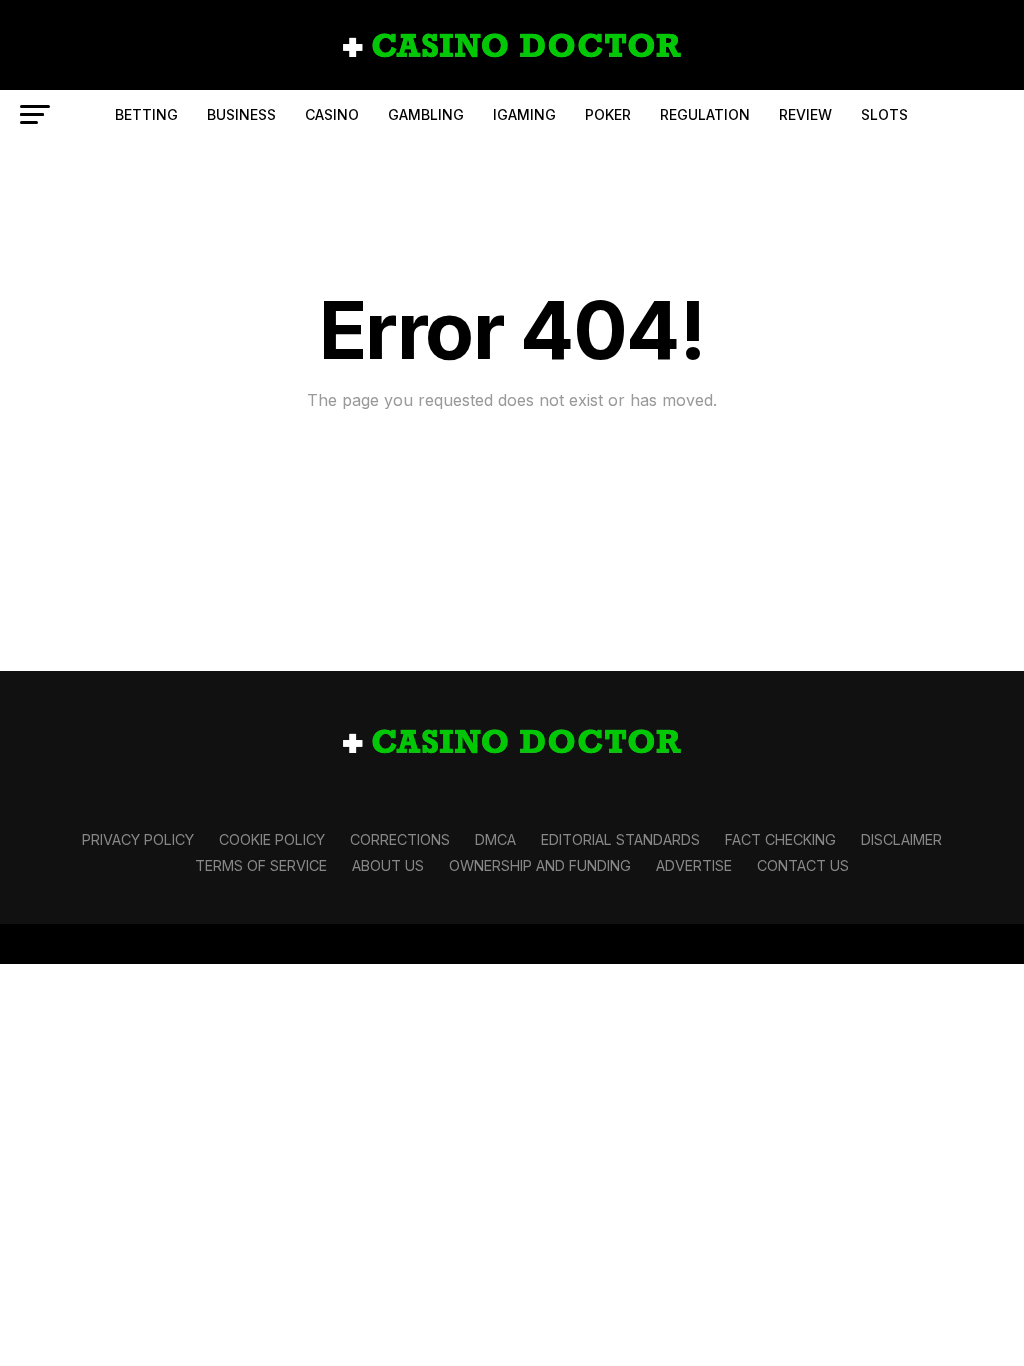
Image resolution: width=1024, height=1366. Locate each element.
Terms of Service (261, 865)
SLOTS (884, 114)
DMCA (495, 839)
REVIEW (805, 114)
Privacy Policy (138, 839)
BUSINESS (241, 114)
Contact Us (803, 865)
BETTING (146, 114)
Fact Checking (780, 839)
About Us (388, 865)
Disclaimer (901, 839)
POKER (608, 114)
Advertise (694, 865)
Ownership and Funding (540, 865)
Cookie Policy (272, 839)
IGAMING (524, 114)
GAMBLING (426, 114)
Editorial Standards (620, 839)
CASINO (332, 114)
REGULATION (705, 114)
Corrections (400, 839)
